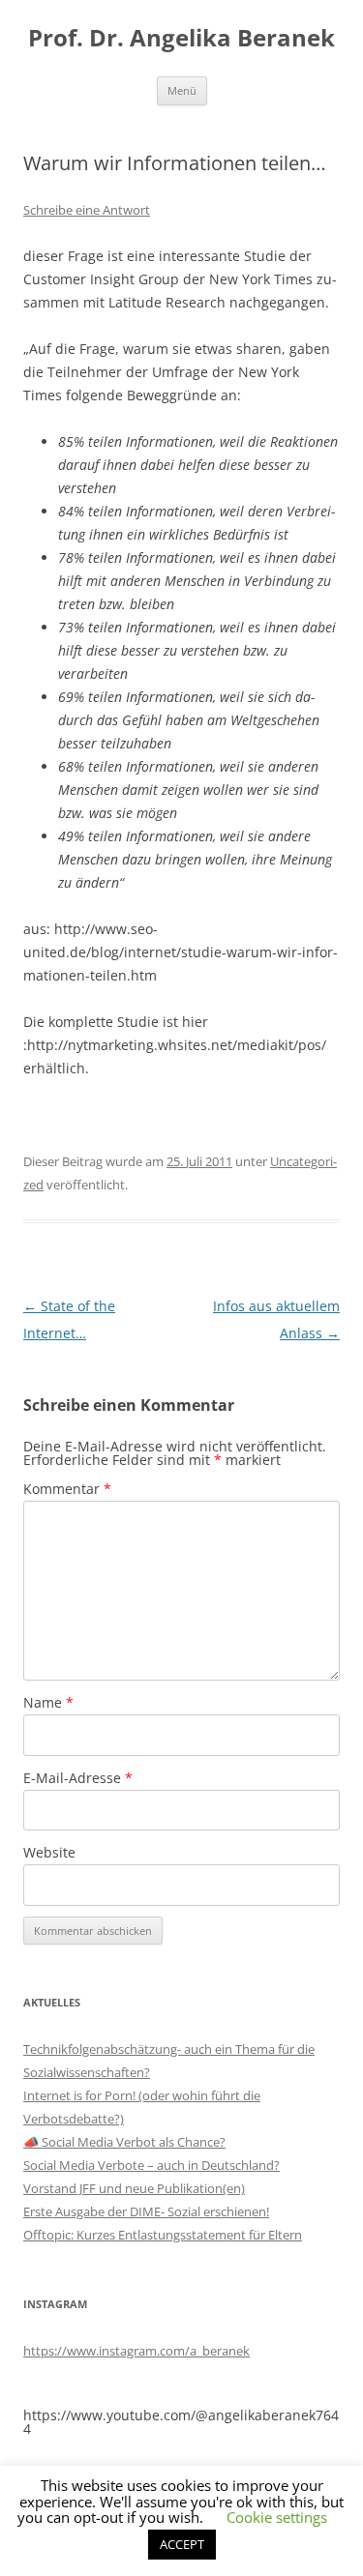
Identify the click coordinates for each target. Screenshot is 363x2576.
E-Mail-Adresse (78, 1778)
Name (48, 1702)
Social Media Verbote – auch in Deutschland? (151, 2165)
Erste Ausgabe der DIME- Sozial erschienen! (146, 2211)
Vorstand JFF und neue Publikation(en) (134, 2188)
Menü (182, 90)
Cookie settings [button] (277, 2517)
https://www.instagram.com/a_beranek (136, 2351)
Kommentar (67, 1489)
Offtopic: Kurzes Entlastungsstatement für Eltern (163, 2235)
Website (49, 1852)
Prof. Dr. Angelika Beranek (181, 38)
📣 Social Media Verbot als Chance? (124, 2142)
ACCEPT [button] (182, 2544)
